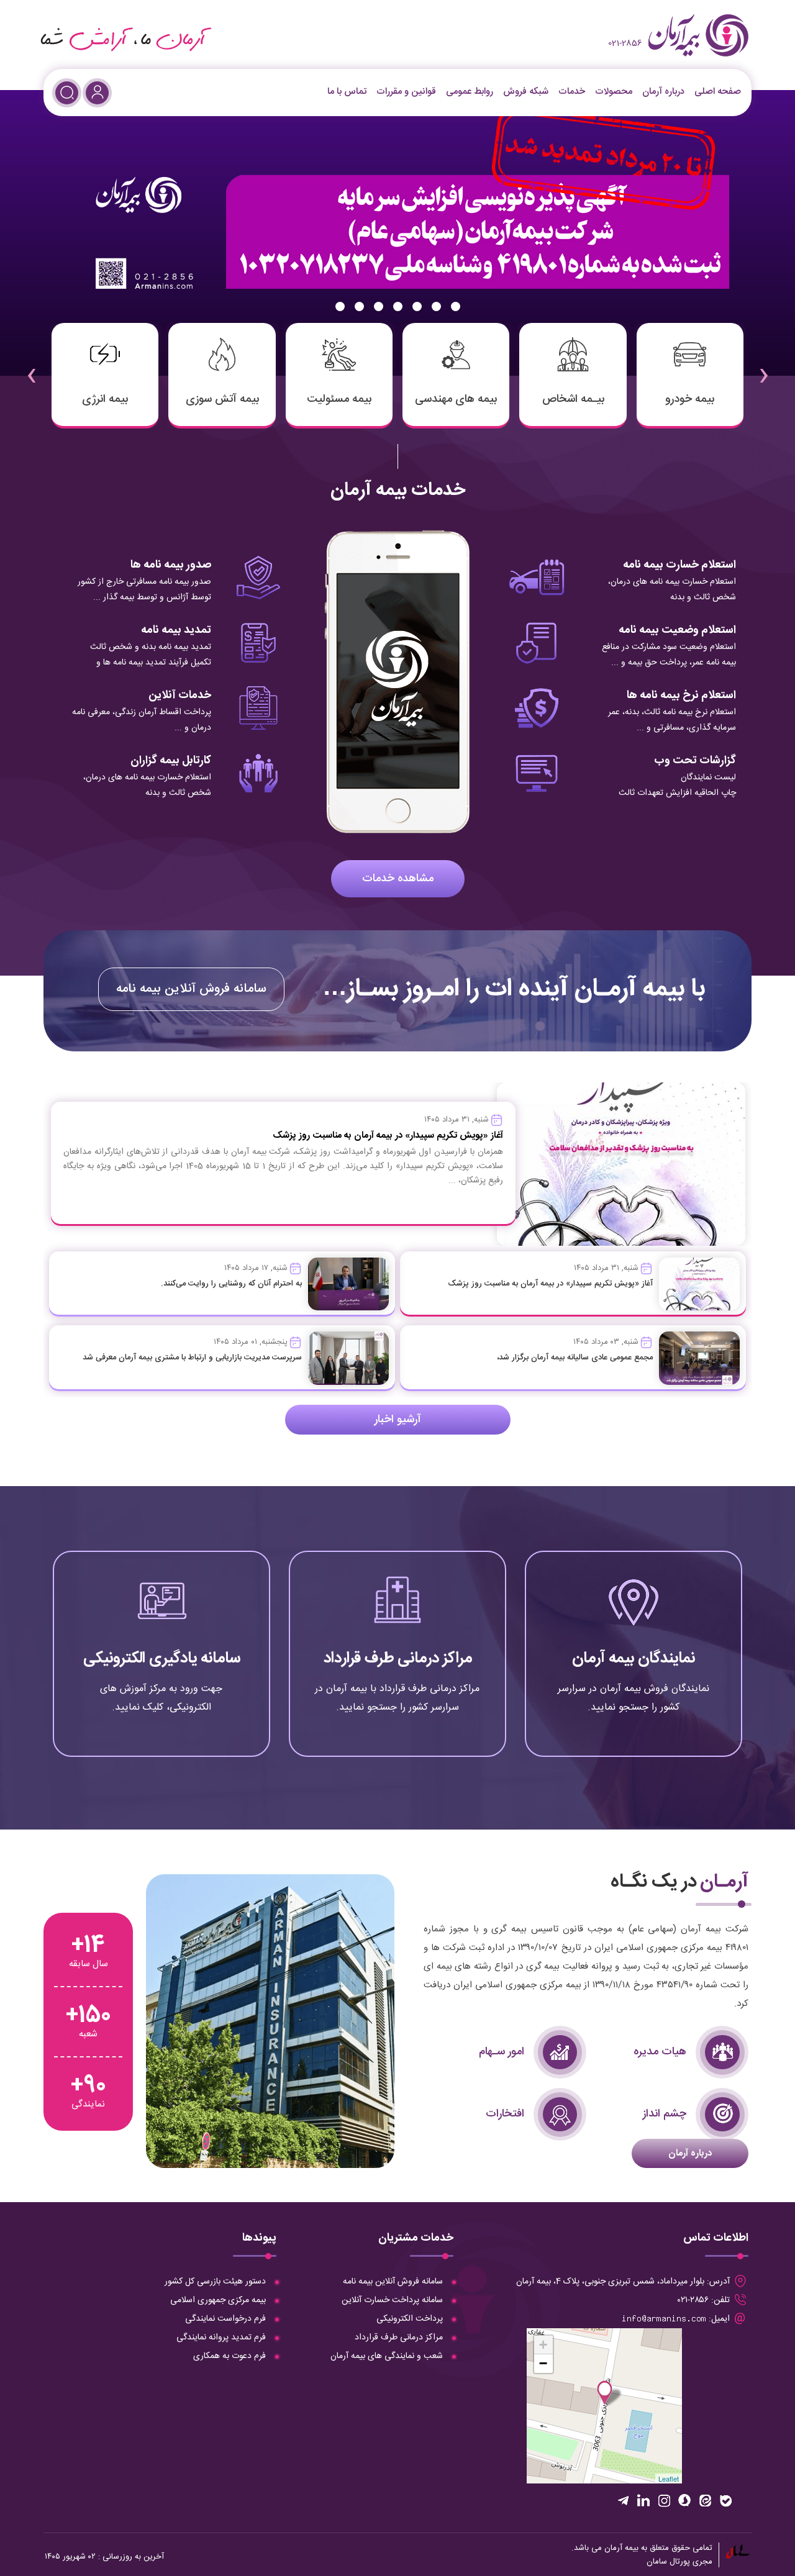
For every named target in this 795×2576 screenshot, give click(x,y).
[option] (397, 233)
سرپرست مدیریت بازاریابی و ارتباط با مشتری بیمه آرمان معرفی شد (192, 1358)
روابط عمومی (470, 92)
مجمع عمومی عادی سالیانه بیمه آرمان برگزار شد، (575, 1358)
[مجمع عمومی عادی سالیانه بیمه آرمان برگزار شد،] (699, 1358)
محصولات (614, 92)
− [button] (543, 2363)
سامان (657, 2562)
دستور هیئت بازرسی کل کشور (215, 2282)
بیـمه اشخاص (573, 399)
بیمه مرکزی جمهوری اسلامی (218, 2300)
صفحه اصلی (718, 92)
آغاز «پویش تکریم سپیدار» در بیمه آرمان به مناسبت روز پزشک (550, 1284)
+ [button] (543, 2345)
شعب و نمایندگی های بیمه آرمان (387, 2356)
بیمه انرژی (105, 399)
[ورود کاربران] (97, 93)
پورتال (680, 2562)
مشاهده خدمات (398, 879)
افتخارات (505, 2114)
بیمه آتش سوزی (222, 399)
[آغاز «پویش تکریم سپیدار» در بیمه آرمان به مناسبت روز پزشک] (699, 1284)
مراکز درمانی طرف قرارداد (398, 1658)
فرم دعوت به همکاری (229, 2356)
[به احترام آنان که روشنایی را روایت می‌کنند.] (348, 1284)
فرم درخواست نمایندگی (225, 2319)
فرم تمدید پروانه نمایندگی (221, 2338)
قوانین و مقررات (406, 92)
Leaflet (669, 2478)
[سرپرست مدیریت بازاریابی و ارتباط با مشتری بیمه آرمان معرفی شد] (348, 1358)
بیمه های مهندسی (456, 399)
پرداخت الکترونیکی (410, 2319)
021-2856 (625, 43)
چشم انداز (665, 2114)
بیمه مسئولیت (339, 399)
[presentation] (763, 367)
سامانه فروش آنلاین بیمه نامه (191, 989)
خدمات (572, 92)
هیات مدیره (660, 2052)
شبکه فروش (526, 92)
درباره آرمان (663, 92)
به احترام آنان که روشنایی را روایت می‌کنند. (231, 1284)
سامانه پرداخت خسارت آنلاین (392, 2300)
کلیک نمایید (634, 1706)
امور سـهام (502, 2052)
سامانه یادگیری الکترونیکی (162, 1658)
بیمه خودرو (690, 399)
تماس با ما (347, 92)
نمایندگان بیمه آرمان (634, 1658)
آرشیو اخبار (398, 1420)
